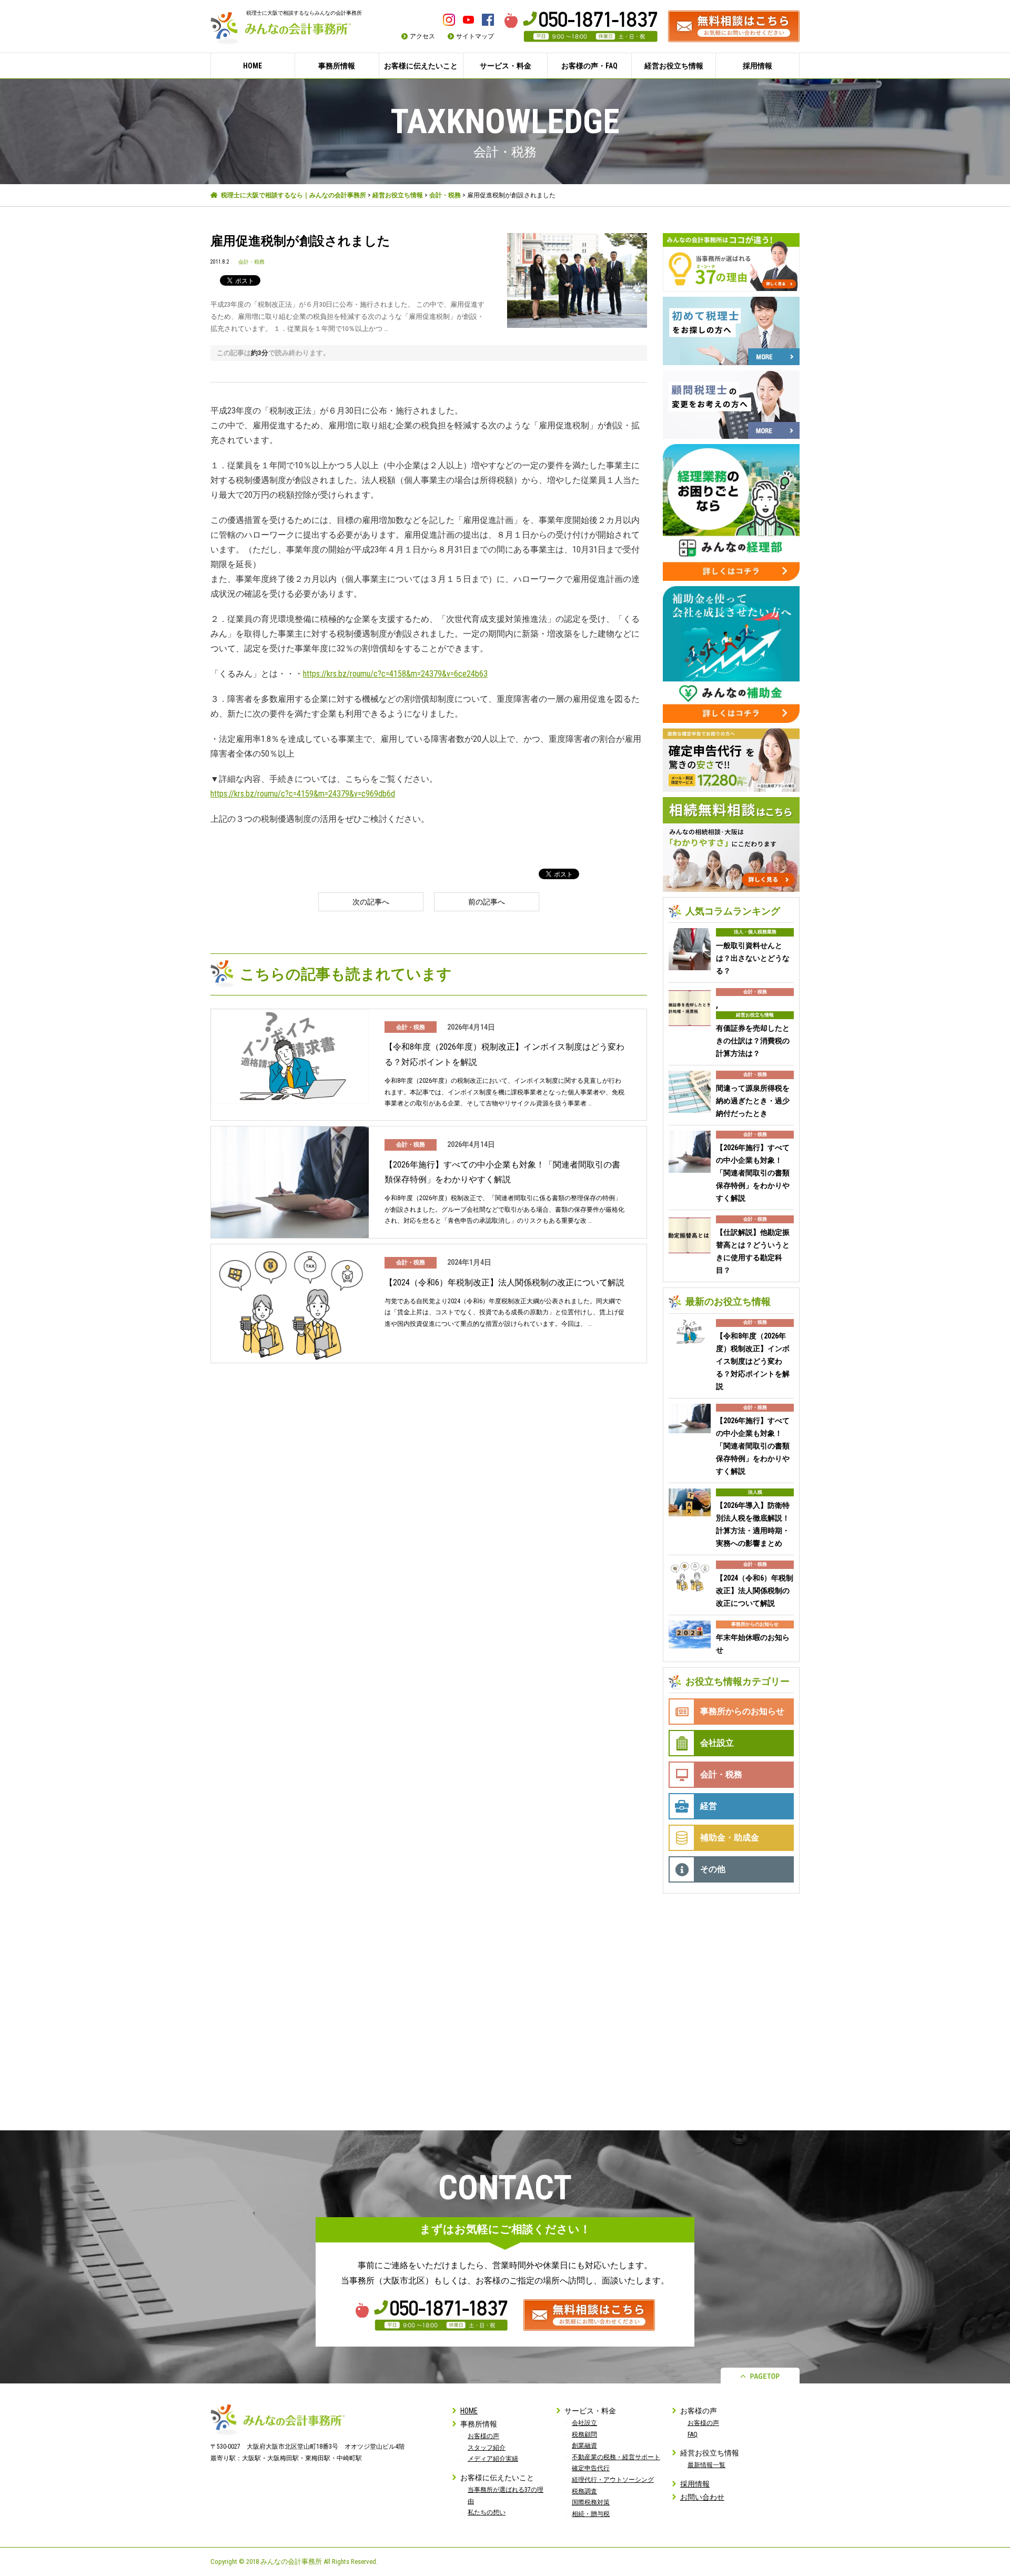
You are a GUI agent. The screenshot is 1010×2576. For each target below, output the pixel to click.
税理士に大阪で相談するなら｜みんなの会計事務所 (294, 195)
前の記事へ (487, 902)
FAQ (693, 2434)
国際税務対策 (591, 2502)
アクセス (422, 36)
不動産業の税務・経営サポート (616, 2457)
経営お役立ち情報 (398, 195)
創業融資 (584, 2446)
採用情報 (757, 66)
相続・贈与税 (591, 2514)
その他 (713, 1869)
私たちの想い (487, 2512)
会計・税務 (445, 195)
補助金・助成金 (730, 1838)
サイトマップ (475, 36)
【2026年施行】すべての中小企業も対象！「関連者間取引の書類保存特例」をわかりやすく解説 (502, 1172)
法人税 (755, 1492)
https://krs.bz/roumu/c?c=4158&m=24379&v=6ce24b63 (395, 674)
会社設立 (717, 1743)
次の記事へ (371, 902)
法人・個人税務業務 (755, 932)
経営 (709, 1806)
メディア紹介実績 (493, 2459)
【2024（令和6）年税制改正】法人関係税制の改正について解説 (504, 1282)
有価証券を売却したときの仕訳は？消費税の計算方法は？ (753, 1041)
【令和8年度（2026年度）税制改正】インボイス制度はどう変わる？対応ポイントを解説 (504, 1054)
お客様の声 (483, 2436)
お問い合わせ (702, 2497)
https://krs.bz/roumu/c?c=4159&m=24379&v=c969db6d (303, 794)
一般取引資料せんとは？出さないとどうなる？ (753, 958)
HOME (252, 66)
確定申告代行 (591, 2468)
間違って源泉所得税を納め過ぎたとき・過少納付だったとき (753, 1101)
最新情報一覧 (706, 2465)
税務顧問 (584, 2434)
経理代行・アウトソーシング (613, 2480)
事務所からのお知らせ (755, 1624)
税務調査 (584, 2491)
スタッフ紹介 (487, 2448)
